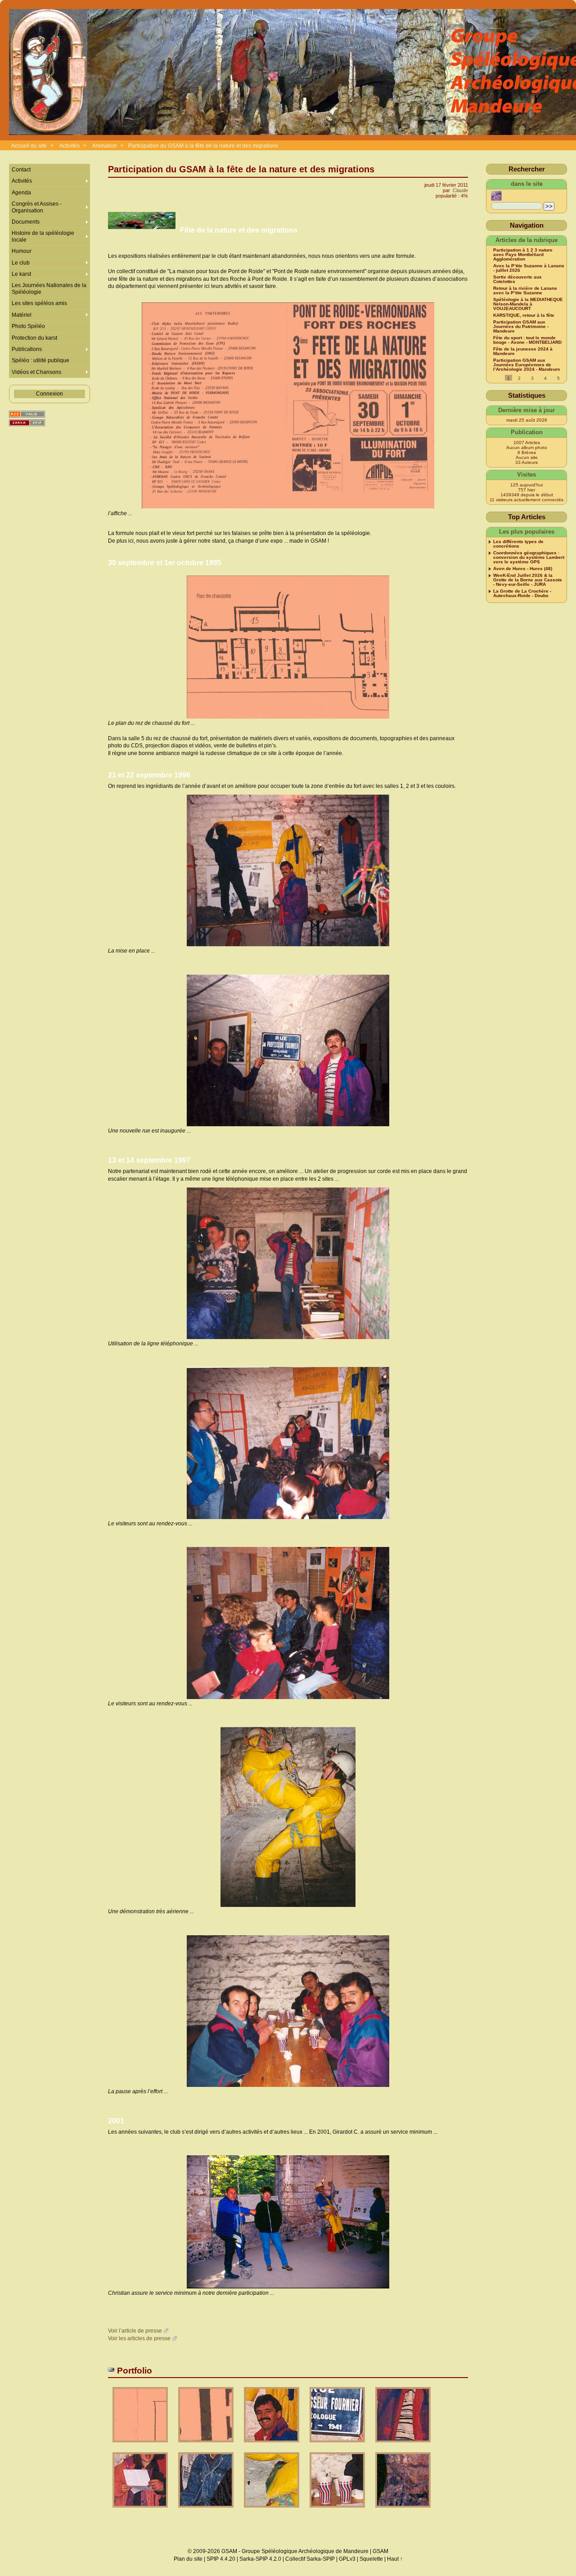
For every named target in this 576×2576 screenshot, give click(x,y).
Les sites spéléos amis (39, 303)
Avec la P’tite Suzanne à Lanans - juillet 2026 (529, 268)
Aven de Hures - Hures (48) (523, 569)
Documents (26, 222)
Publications (27, 349)
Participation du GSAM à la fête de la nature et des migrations (203, 146)
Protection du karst (34, 338)
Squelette (371, 2559)
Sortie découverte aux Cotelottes (517, 279)
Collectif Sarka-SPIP (310, 2559)
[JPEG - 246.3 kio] (141, 2445)
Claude (460, 190)
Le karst (21, 274)
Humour (22, 251)
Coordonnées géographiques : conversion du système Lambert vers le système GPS (529, 557)
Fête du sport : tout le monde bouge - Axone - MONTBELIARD (527, 340)
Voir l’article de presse (135, 2331)
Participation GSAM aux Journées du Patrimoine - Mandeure (521, 327)
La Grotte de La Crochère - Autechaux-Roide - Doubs (522, 593)
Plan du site (188, 2559)
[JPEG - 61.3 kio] (272, 2445)
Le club (21, 263)
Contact (21, 170)
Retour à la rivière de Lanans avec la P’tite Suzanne (525, 291)
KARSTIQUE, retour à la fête (524, 315)
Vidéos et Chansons (36, 372)
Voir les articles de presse (139, 2338)
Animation (105, 146)
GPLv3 (347, 2559)
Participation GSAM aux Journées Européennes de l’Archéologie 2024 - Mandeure (527, 365)
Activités (70, 146)
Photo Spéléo (28, 326)
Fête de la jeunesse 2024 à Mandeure (523, 351)
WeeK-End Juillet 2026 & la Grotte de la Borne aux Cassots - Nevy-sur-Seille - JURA (528, 580)
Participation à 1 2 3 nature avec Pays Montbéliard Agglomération (523, 255)
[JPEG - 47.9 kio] (338, 2511)
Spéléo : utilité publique (40, 360)
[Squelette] (27, 423)
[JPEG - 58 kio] (141, 2511)
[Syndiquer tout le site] (27, 414)
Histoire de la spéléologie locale (43, 236)
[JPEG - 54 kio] (207, 2511)
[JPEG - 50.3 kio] (338, 2445)
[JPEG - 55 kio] (403, 2445)
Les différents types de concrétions (518, 544)
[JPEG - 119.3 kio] (207, 2445)
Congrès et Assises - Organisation (37, 207)
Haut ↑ (395, 2559)
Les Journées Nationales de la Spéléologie (49, 288)
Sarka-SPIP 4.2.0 (260, 2559)
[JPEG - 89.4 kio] (403, 2511)
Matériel (22, 315)
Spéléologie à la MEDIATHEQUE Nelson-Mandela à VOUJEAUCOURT (528, 304)
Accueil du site (29, 146)
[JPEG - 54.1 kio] (272, 2511)
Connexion (49, 394)
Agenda (21, 193)
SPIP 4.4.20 (221, 2559)
